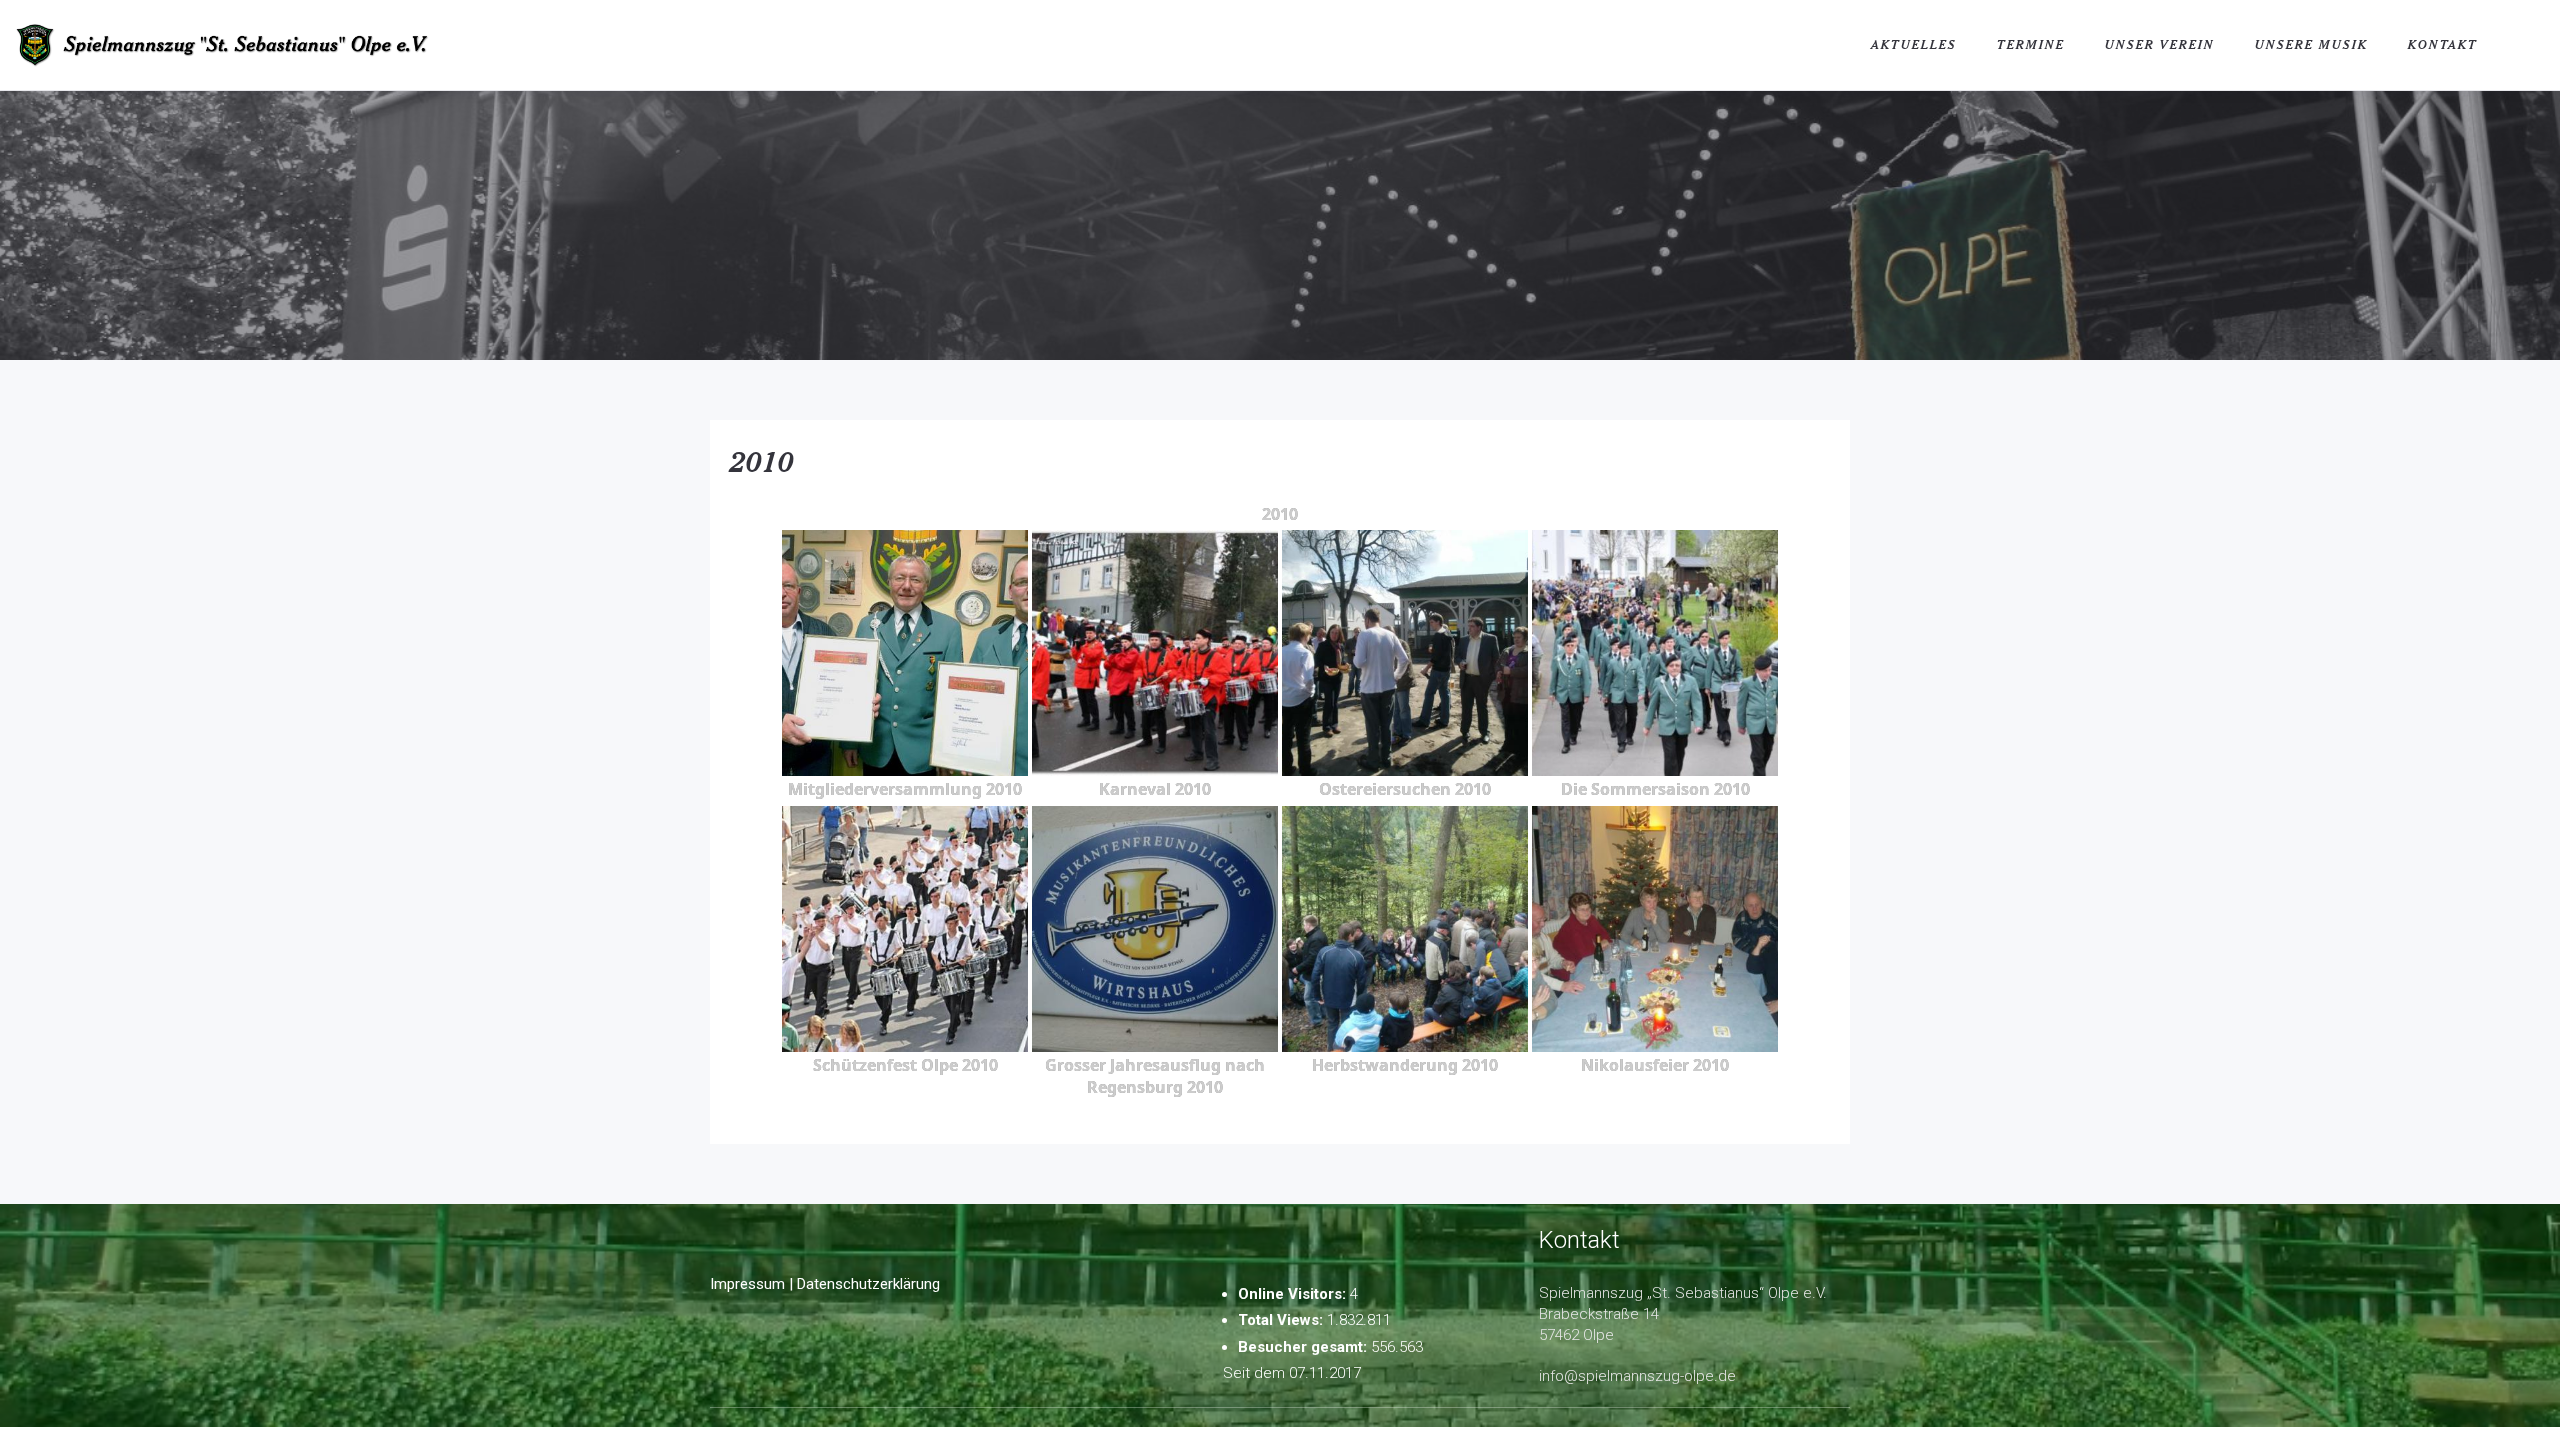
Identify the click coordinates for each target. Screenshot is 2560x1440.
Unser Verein (2160, 44)
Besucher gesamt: (1304, 1347)
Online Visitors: (1294, 1294)
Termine (2031, 44)
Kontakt (2443, 44)
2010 (762, 461)
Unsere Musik (2311, 44)
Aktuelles (1914, 44)
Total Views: (1282, 1320)
